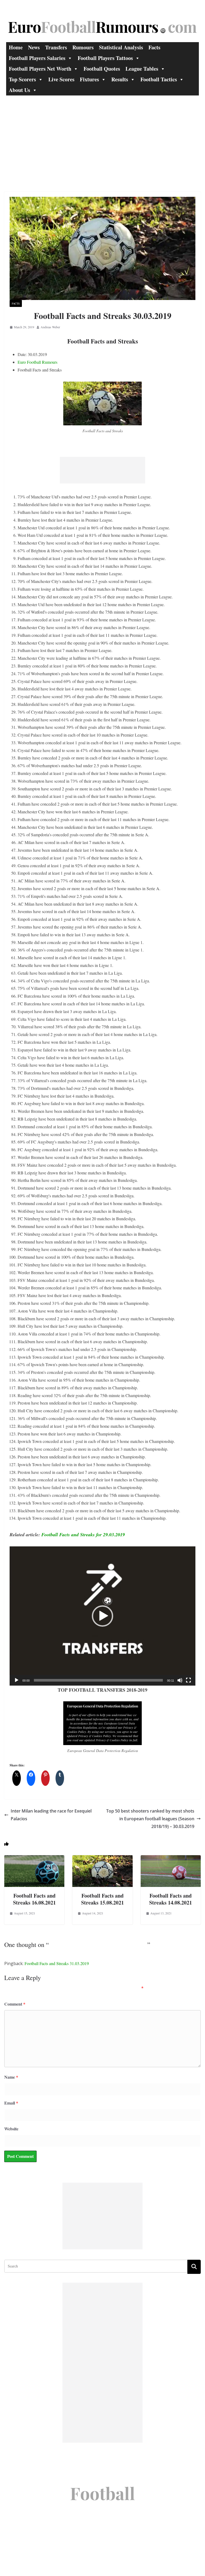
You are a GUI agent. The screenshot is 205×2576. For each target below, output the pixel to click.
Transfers (56, 47)
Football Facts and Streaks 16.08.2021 (34, 1899)
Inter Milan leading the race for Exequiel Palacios (51, 1815)
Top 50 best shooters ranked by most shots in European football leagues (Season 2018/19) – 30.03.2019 (150, 1819)
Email (11, 2103)
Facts (154, 47)
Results (120, 79)
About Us (19, 90)
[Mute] (180, 1680)
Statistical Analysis (121, 47)
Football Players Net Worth (40, 69)
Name (11, 2077)
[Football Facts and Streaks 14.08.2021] (171, 1859)
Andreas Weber (50, 327)
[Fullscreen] (188, 1680)
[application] (102, 1616)
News (34, 47)
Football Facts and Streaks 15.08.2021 (102, 1899)
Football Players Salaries (37, 58)
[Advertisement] (102, 135)
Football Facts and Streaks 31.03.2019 (57, 1963)
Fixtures (89, 79)
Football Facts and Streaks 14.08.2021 (171, 1899)
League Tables (142, 69)
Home (16, 47)
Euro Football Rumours (38, 362)
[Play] (17, 1680)
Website (11, 2129)
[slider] (98, 1680)
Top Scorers (22, 79)
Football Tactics (159, 79)
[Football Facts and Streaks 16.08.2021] (34, 1859)
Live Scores (61, 79)
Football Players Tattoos (105, 58)
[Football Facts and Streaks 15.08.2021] (102, 1859)
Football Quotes (102, 69)
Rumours (83, 47)
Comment (15, 2004)
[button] (102, 1616)
